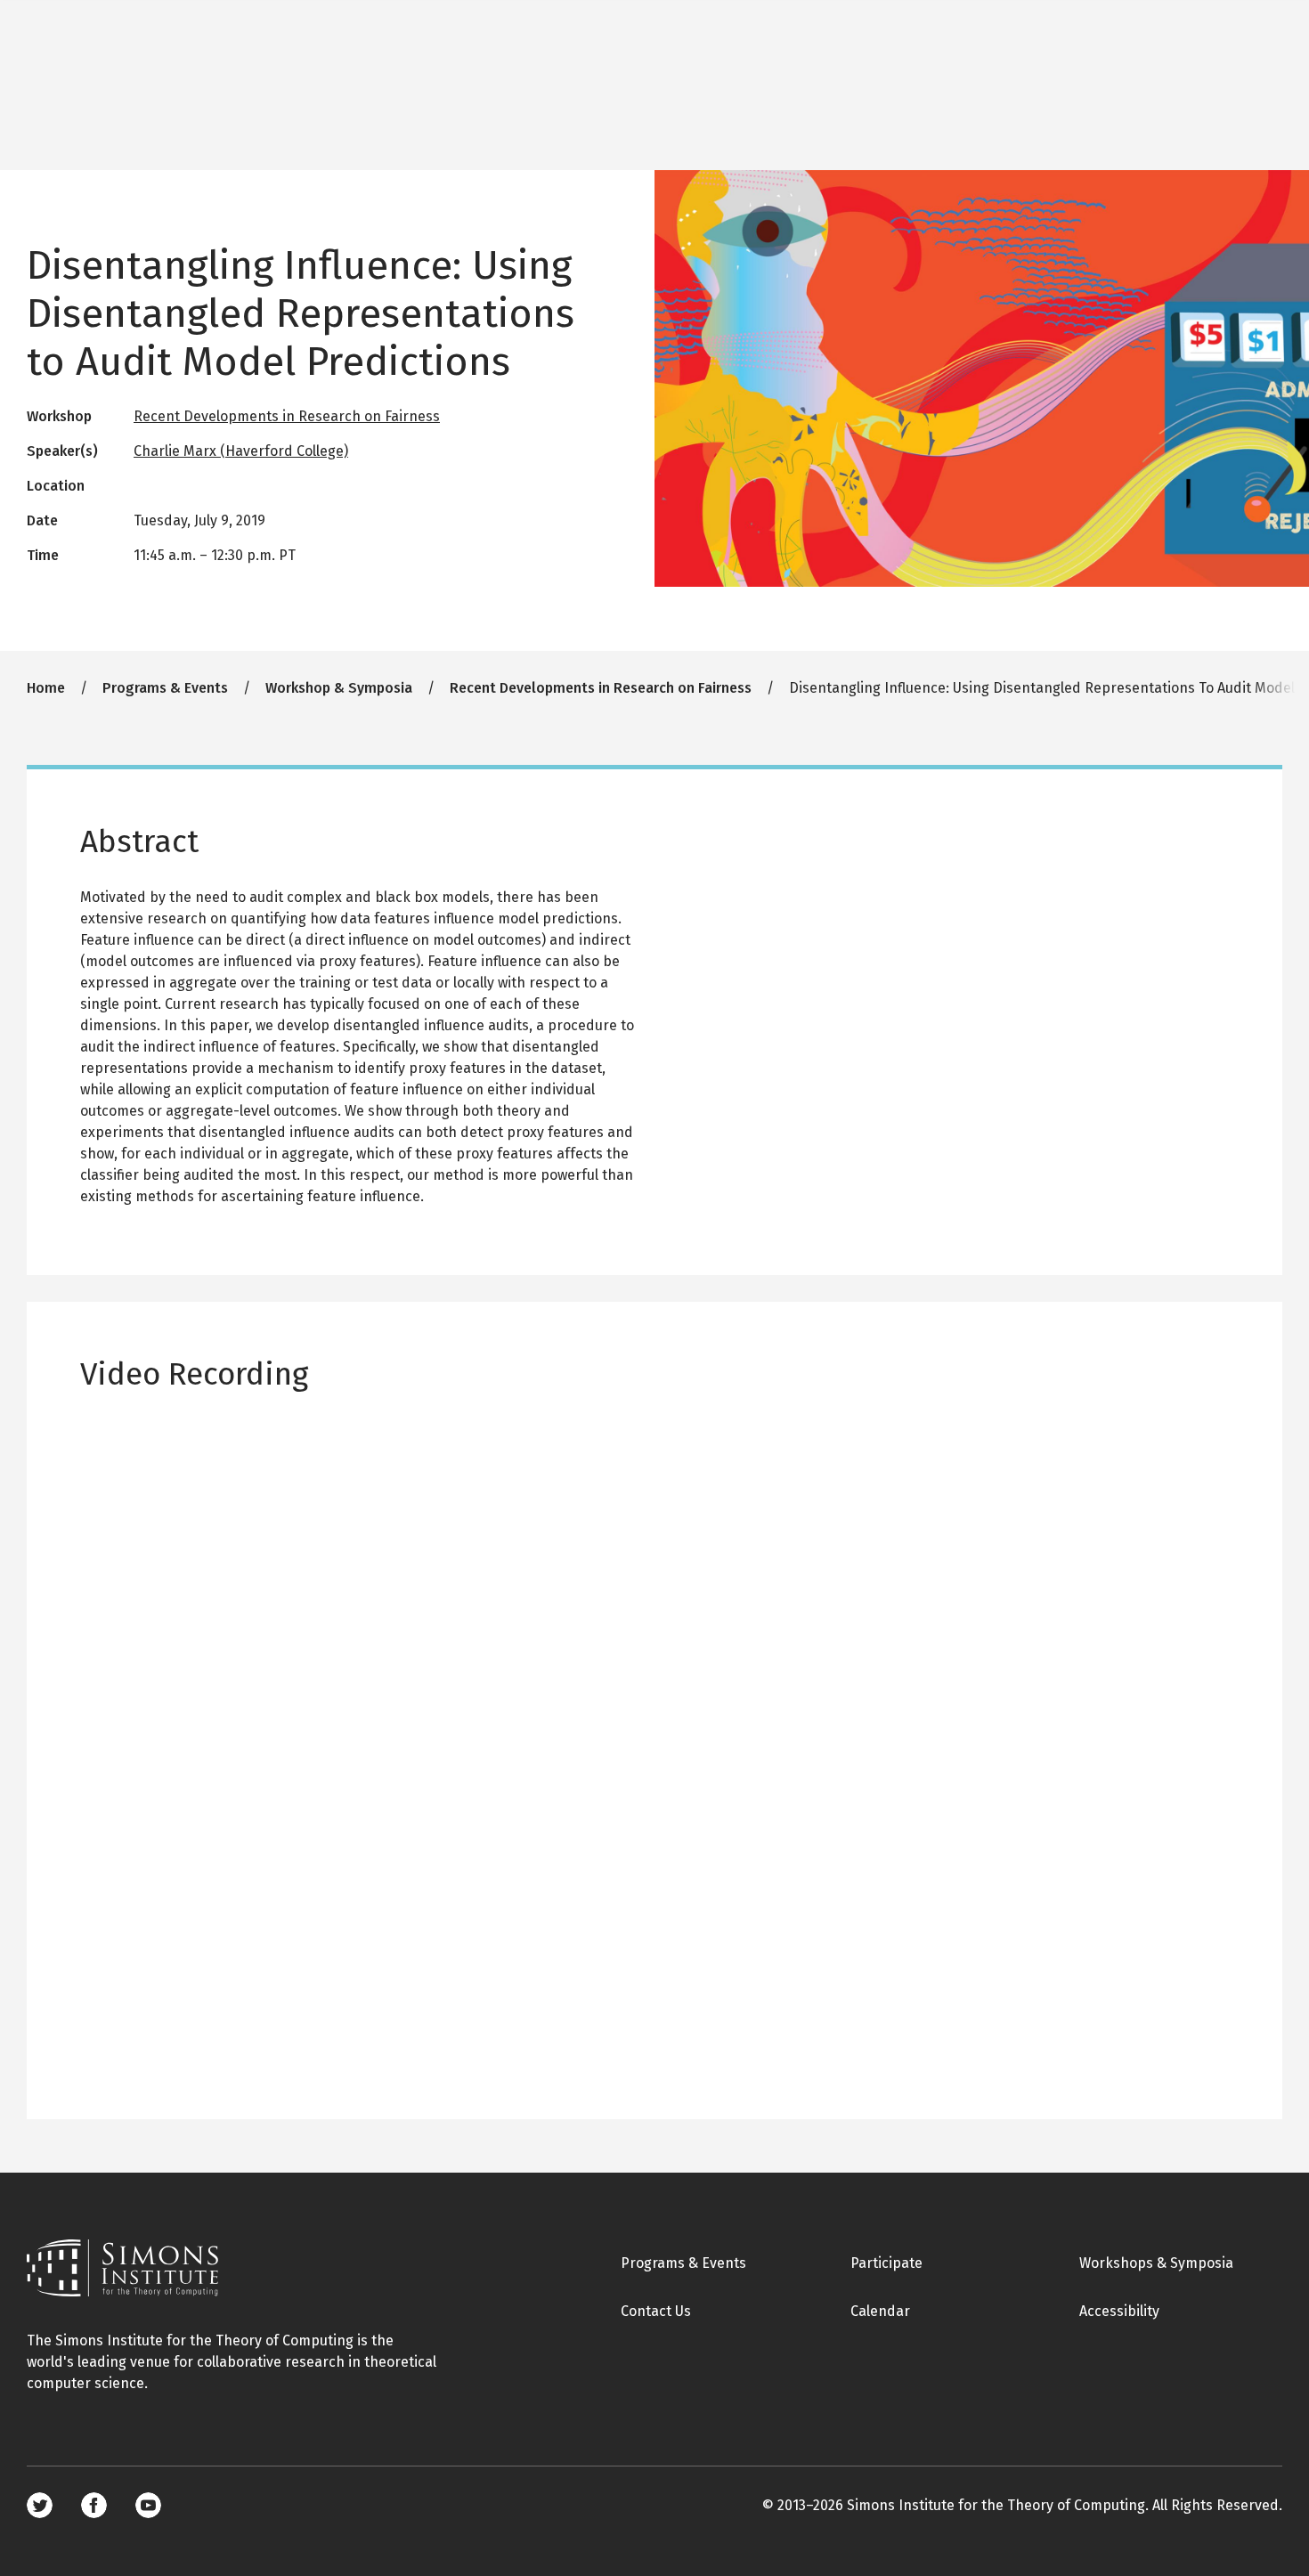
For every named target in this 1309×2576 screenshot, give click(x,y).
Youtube (148, 2505)
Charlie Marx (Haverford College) (241, 451)
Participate (886, 2263)
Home (46, 688)
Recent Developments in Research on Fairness (287, 416)
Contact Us (656, 2311)
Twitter (40, 2505)
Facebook (94, 2505)
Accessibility (1119, 2311)
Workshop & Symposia (339, 688)
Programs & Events (165, 688)
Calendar (880, 2311)
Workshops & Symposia (1156, 2263)
